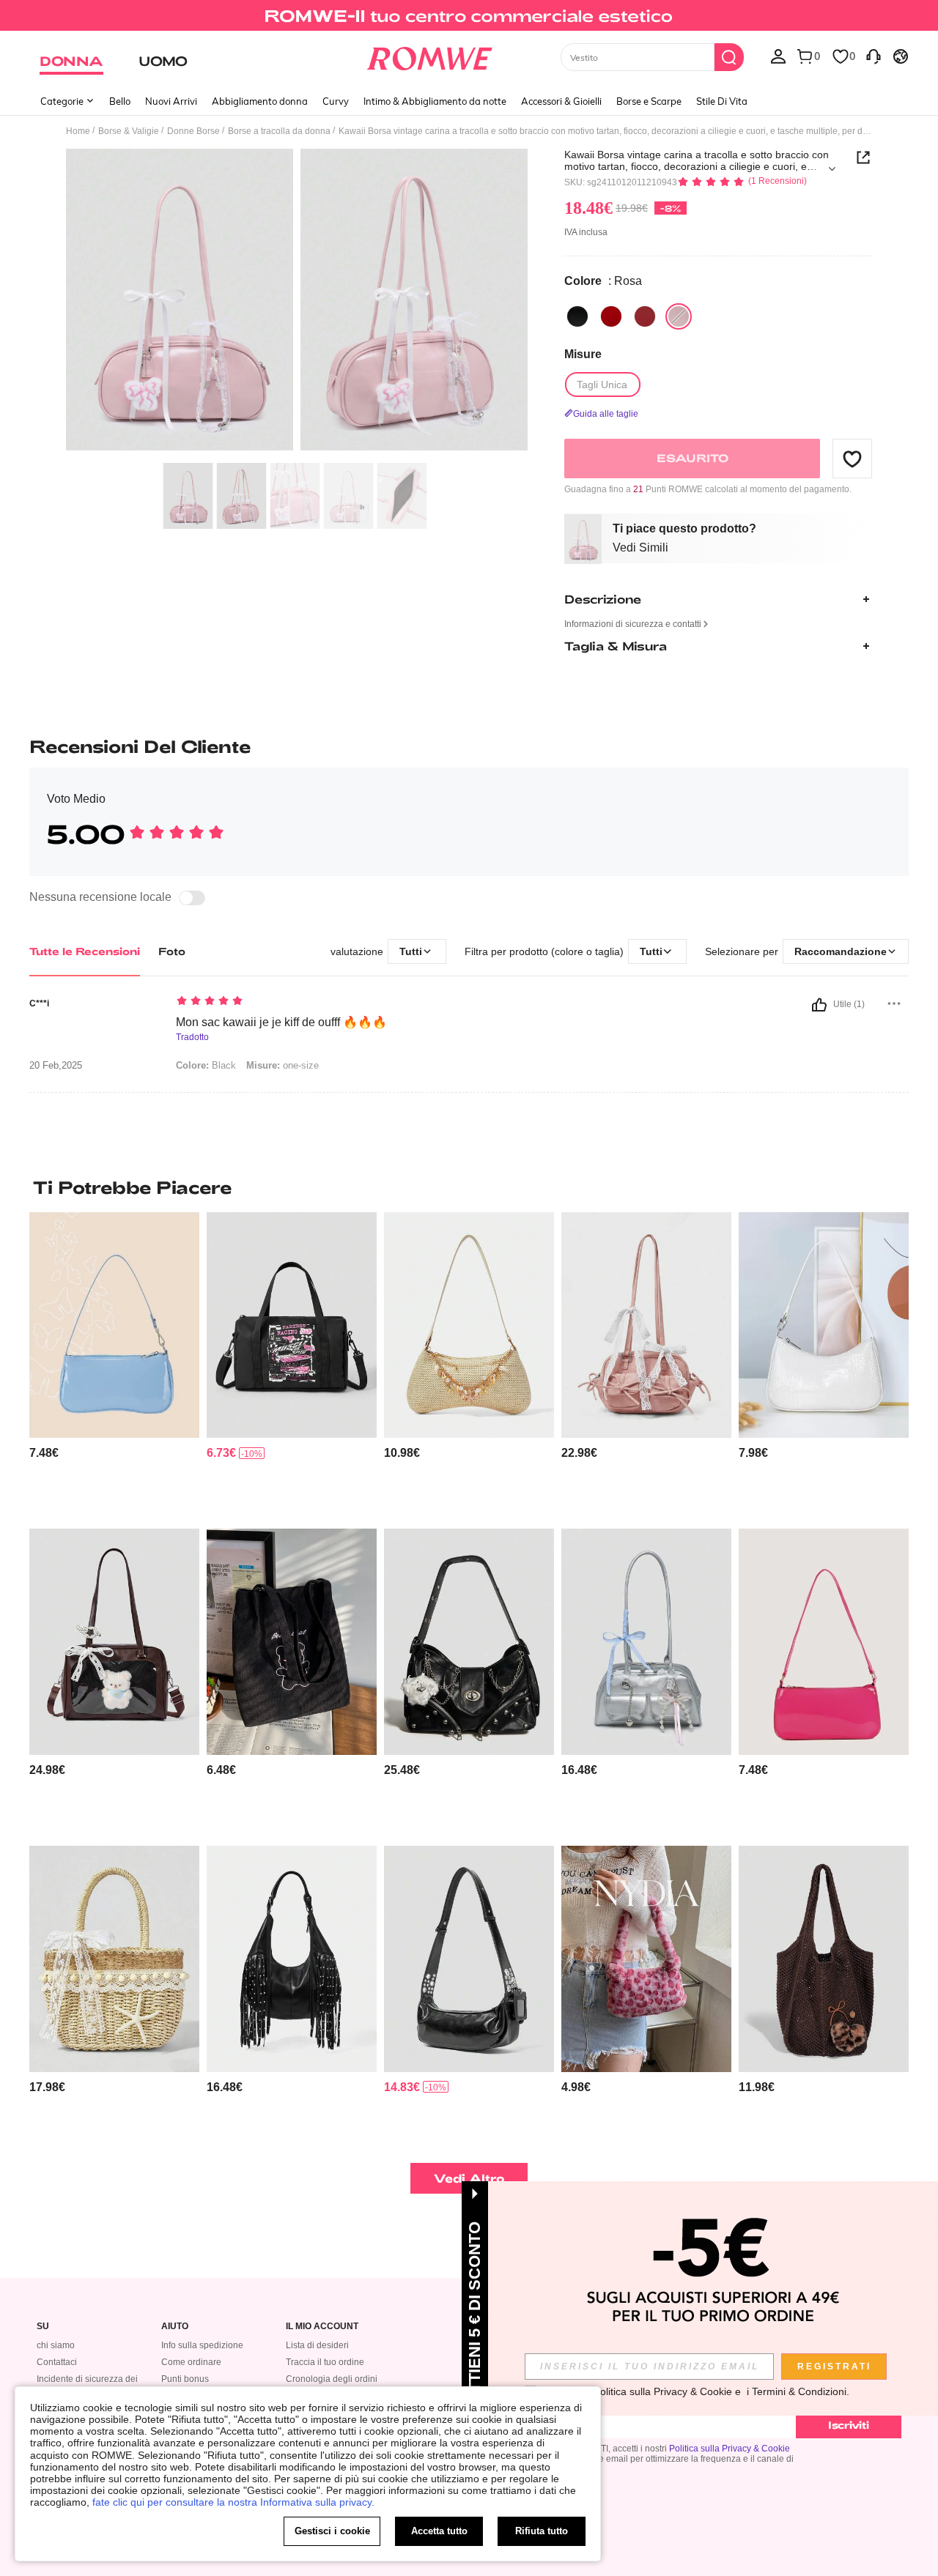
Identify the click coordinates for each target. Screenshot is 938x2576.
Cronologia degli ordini (332, 2379)
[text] (301, 1002)
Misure (583, 354)
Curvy (336, 101)
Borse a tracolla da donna (279, 131)
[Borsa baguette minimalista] (824, 1642)
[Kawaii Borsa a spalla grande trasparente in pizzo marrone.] (114, 1642)
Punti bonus (185, 2379)
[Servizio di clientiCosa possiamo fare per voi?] (874, 56)
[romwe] (429, 56)
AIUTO (175, 2327)
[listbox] (778, 56)
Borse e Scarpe (649, 101)
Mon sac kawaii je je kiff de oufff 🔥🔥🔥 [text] (281, 1022)
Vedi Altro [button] (469, 2178)
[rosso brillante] (611, 316)
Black (206, 1065)
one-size (282, 1065)
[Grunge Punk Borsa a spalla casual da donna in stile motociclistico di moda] (469, 1959)
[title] (469, 1187)
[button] (852, 459)
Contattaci (57, 2362)
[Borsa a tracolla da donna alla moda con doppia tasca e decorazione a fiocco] (646, 1325)
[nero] (577, 316)
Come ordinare (191, 2362)
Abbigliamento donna (260, 101)
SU (43, 2327)
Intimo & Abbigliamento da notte (435, 101)
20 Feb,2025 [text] (56, 1066)
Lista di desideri (317, 2345)
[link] (469, 18)
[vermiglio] (645, 316)
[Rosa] (679, 316)
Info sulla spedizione (202, 2345)
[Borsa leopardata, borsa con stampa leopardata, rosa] (646, 1959)
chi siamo (56, 2345)
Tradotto (192, 1038)
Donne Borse (193, 131)
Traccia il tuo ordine (325, 2362)
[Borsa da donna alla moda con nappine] (292, 1959)
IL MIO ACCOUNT (322, 2327)
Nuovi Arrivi (171, 101)
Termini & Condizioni (799, 2391)
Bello (120, 101)
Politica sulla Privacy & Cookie (730, 2449)
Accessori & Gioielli (561, 101)
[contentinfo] (44, 1453)
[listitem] (114, 1365)
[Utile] (819, 1005)
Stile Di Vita (722, 101)
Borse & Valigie (129, 131)
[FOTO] (297, 302)
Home (78, 131)
